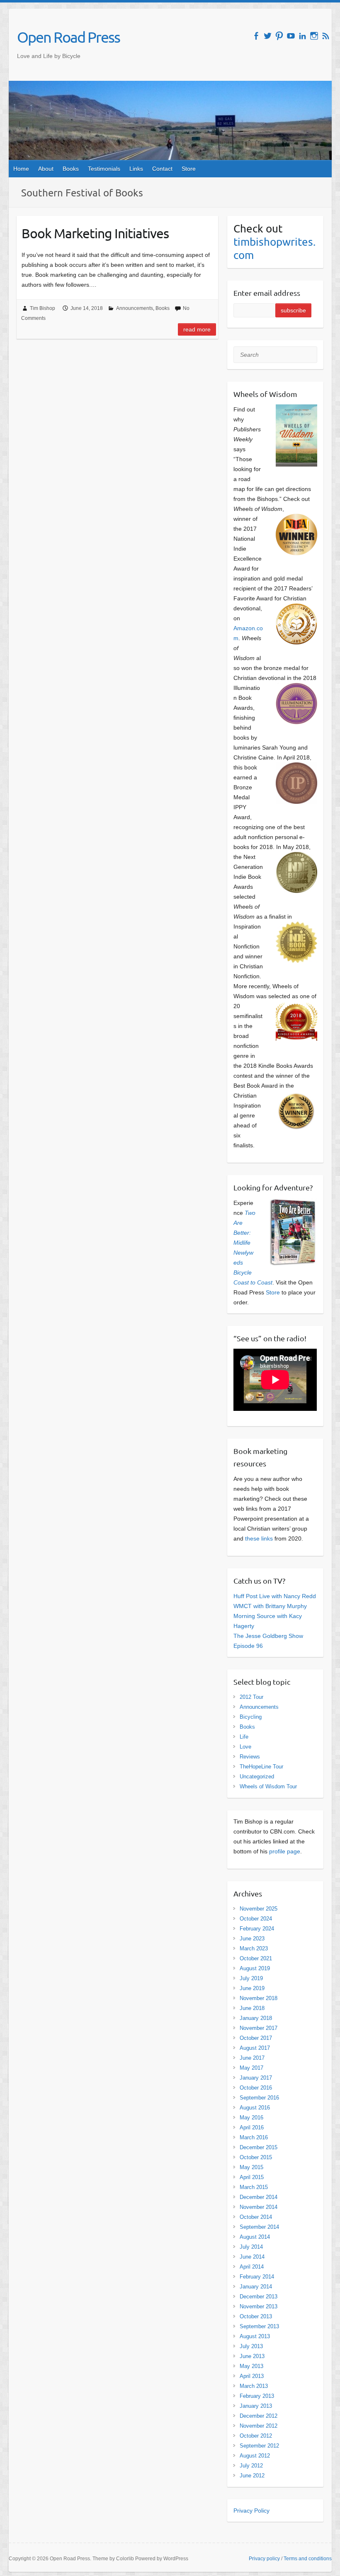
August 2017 (255, 2048)
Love (245, 1747)
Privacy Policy (251, 2511)
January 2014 (256, 2287)
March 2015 (254, 2187)
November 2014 (259, 2207)
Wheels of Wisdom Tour (268, 1786)
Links (136, 169)
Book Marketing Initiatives (95, 233)
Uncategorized (257, 1777)
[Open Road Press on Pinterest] (279, 36)
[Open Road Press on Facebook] (256, 36)
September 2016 (259, 2098)
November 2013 (259, 2306)
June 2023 (252, 1939)
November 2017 (259, 2028)
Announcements (135, 308)
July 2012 (251, 2466)
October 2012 (256, 2436)
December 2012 (259, 2416)
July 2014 (251, 2247)
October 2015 (256, 2157)
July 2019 (251, 1978)
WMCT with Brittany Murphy (270, 1606)
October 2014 (256, 2217)
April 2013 (252, 2376)
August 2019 (255, 1968)
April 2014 (252, 2267)
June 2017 (252, 2058)
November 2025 (259, 1909)
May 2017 (251, 2068)
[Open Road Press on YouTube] (291, 36)
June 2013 (252, 2356)
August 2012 (255, 2456)
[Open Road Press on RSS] (326, 36)
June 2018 (252, 2008)
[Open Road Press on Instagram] (314, 36)
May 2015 (251, 2167)
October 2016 (256, 2088)
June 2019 (252, 1988)
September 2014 (259, 2227)
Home (21, 169)
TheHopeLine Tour (261, 1767)
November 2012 (259, 2426)
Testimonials (104, 169)
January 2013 (256, 2406)
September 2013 (259, 2326)
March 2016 (254, 2137)
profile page (285, 1851)
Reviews (250, 1757)
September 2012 (259, 2446)
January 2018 (256, 2018)
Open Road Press (68, 37)
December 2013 (259, 2297)
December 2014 (259, 2197)
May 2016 (251, 2118)
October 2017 (256, 2038)
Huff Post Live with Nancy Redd (275, 1596)
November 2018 (259, 1998)
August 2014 (255, 2237)
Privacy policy (264, 2559)
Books (71, 169)
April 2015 (252, 2177)
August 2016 (255, 2108)
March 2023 (254, 1948)
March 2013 (254, 2386)
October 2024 (256, 1919)
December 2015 (259, 2147)
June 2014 (252, 2257)
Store (189, 169)
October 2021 (256, 1958)
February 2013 (257, 2396)
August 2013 (255, 2336)
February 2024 (257, 1929)
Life (244, 1737)
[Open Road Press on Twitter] (268, 36)
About (46, 169)
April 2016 (252, 2127)
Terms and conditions (308, 2559)
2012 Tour (251, 1697)
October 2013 (256, 2316)
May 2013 (251, 2366)
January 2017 (256, 2078)
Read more (197, 329)
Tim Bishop (42, 308)
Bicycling (251, 1717)
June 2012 (252, 2476)
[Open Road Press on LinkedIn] (302, 36)
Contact (162, 169)
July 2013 (251, 2346)
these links (259, 1538)
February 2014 (257, 2277)
